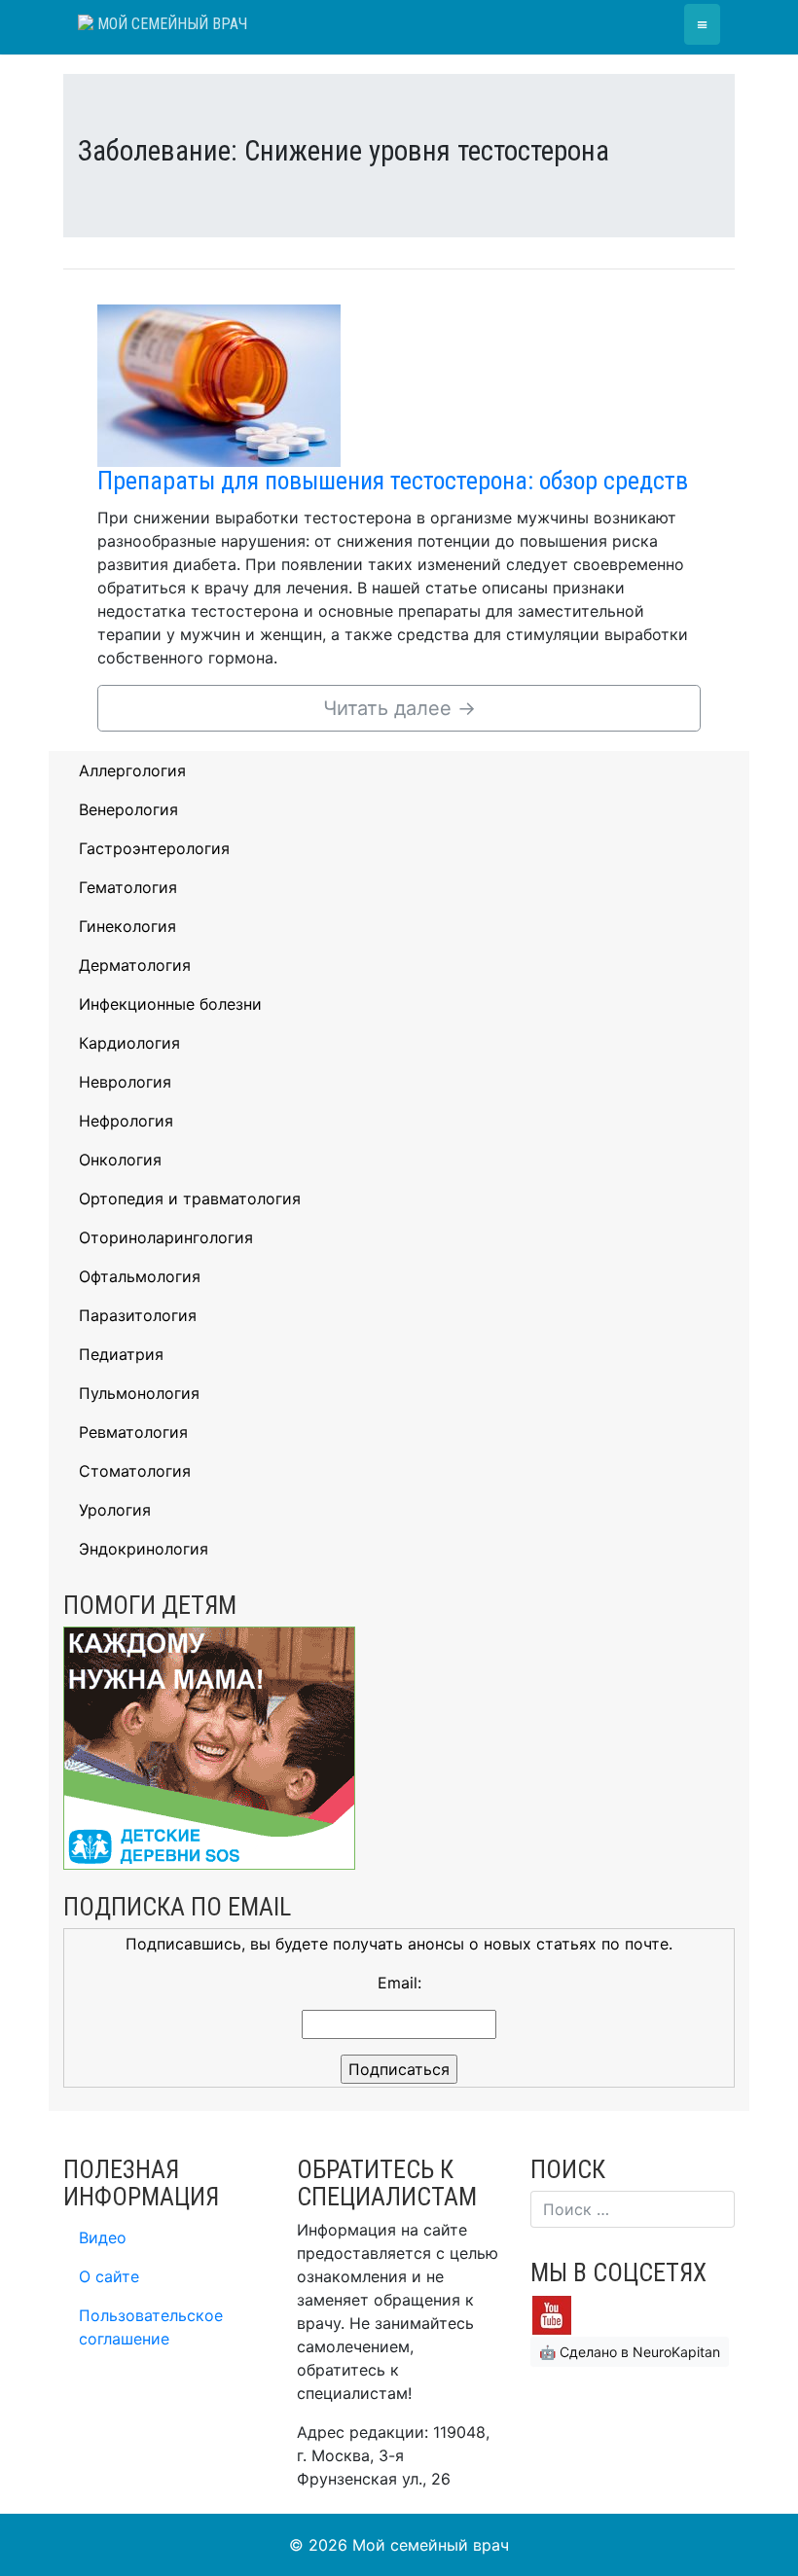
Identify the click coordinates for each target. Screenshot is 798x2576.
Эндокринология (144, 1549)
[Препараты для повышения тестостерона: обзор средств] (219, 384)
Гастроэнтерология (154, 848)
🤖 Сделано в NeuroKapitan (630, 2352)
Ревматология (133, 1432)
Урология (115, 1510)
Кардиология (129, 1043)
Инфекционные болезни (170, 1004)
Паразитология (138, 1315)
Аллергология (132, 770)
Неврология (125, 1082)
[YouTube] (552, 2314)
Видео (103, 2237)
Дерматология (135, 965)
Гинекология (127, 926)
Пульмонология (139, 1393)
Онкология (120, 1160)
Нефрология (126, 1121)
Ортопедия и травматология (190, 1199)
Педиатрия (121, 1354)
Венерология (128, 809)
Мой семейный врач (170, 24)
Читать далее (399, 708)
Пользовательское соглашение (151, 2327)
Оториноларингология (166, 1237)
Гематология (128, 887)
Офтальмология (140, 1276)
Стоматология (135, 1471)
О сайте (109, 2276)
